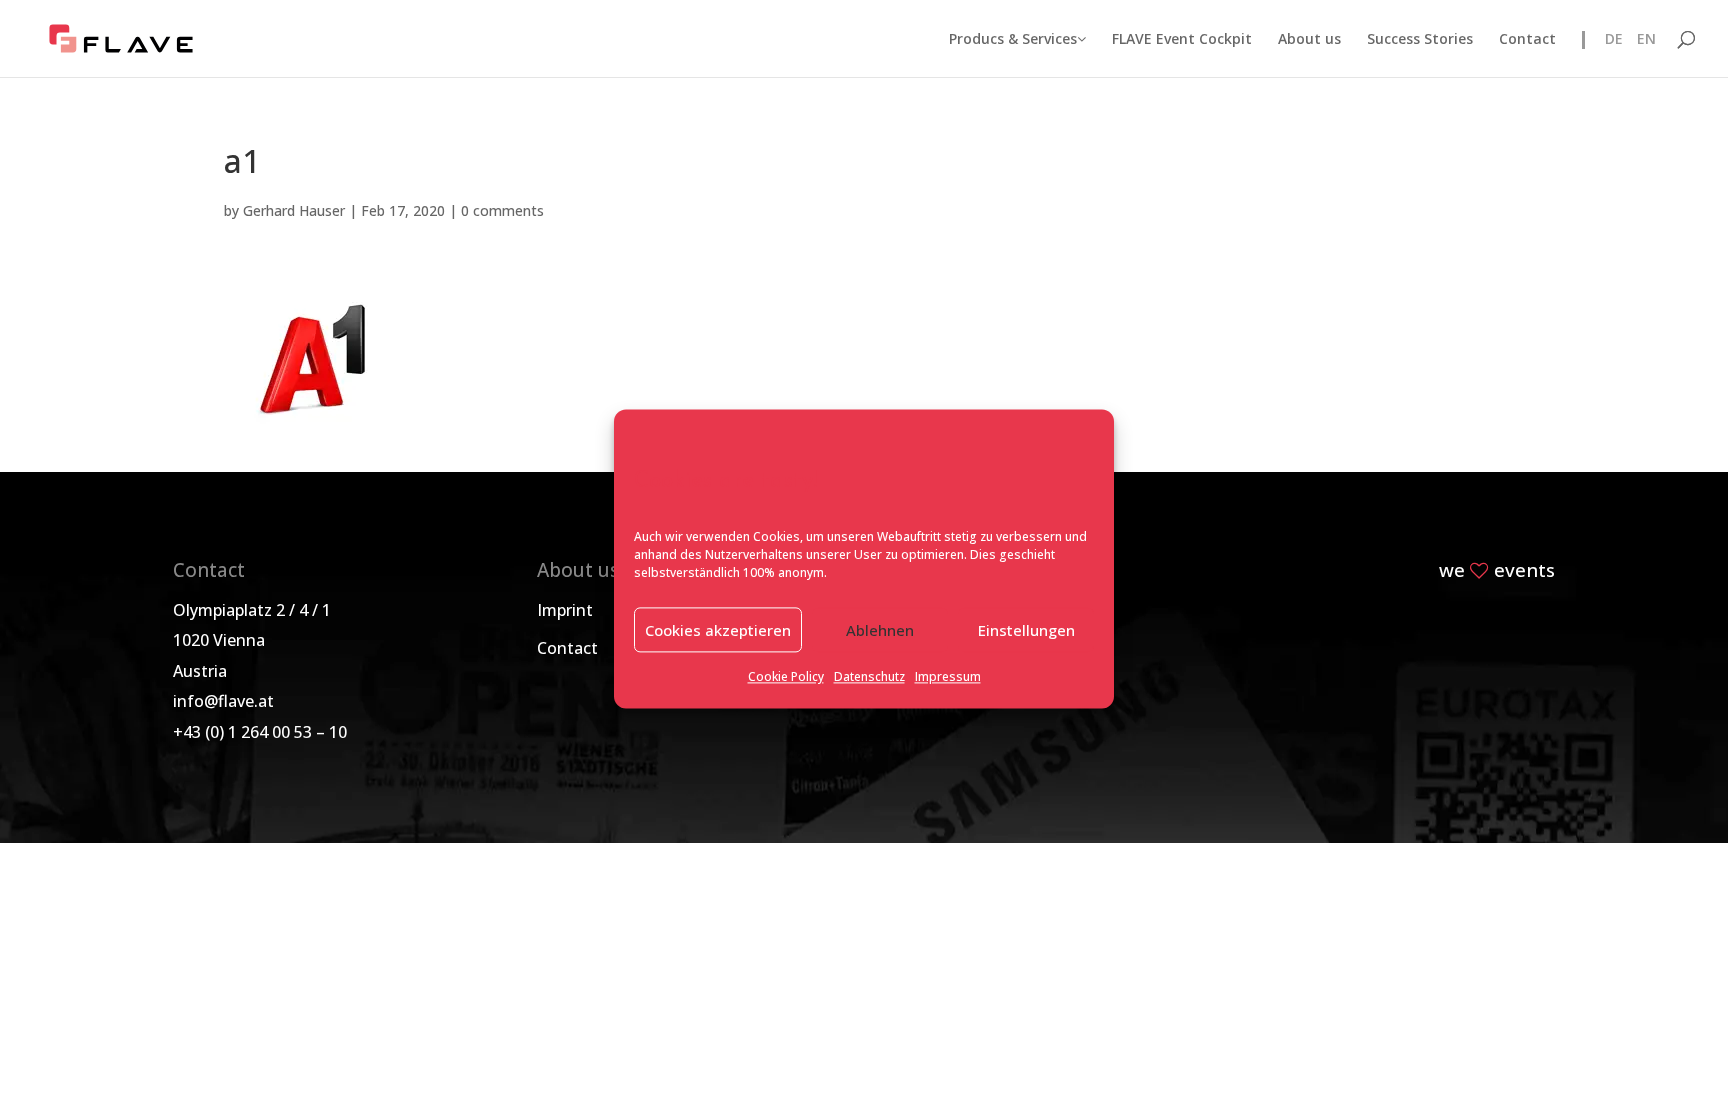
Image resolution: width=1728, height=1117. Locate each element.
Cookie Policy (786, 677)
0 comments (502, 210)
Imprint (565, 610)
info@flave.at (223, 701)
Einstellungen (1026, 630)
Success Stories (1420, 40)
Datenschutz (869, 677)
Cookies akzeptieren (718, 630)
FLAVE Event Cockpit (1182, 40)
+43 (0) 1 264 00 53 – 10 (260, 732)
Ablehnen (880, 630)
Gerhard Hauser (294, 210)
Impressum (948, 677)
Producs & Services (1013, 40)
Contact (1527, 40)
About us (1309, 40)
